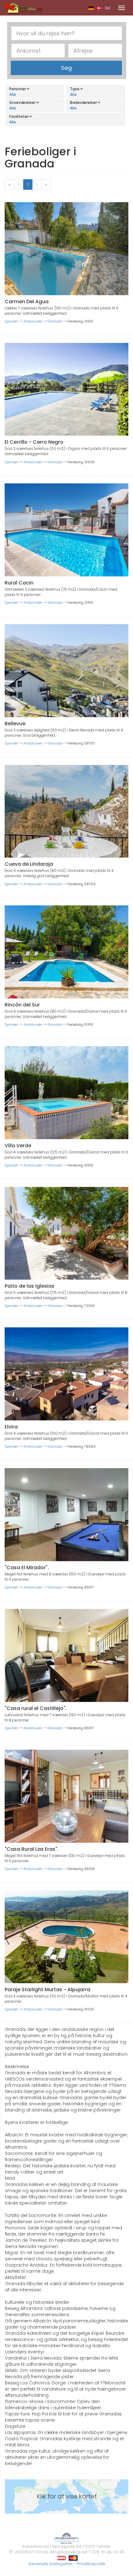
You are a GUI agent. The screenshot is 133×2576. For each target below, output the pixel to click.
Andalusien (33, 321)
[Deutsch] (91, 8)
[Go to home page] (24, 7)
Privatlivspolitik (91, 2564)
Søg (66, 68)
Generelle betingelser (51, 2564)
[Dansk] (99, 8)
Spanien (11, 321)
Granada (55, 321)
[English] (107, 8)
